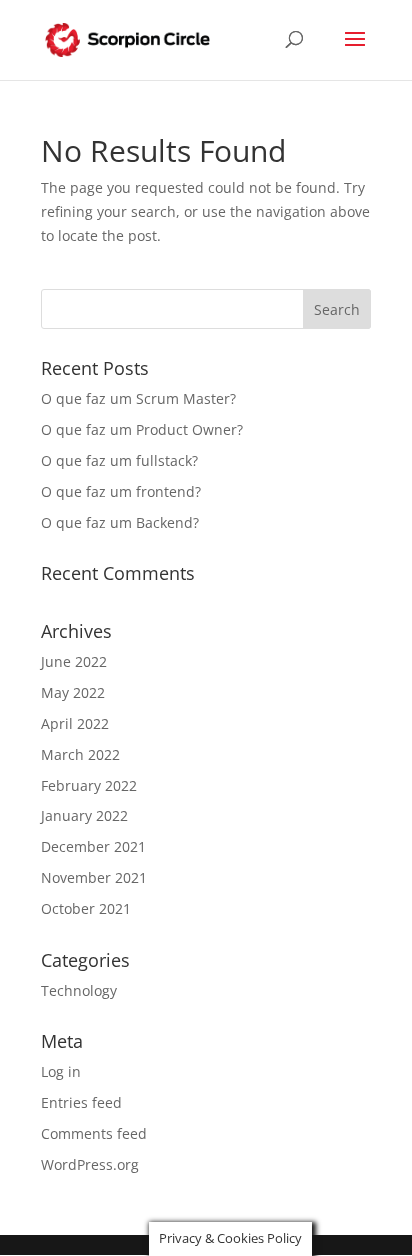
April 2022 (75, 723)
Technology (79, 990)
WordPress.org (90, 1164)
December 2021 (93, 846)
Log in (61, 1071)
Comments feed (94, 1133)
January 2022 (84, 815)
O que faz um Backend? (120, 522)
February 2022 (89, 785)
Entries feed (81, 1102)
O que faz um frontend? (121, 491)
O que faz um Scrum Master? (138, 398)
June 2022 (74, 661)
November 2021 (94, 877)
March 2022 (80, 754)
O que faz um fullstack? (119, 460)
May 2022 (73, 692)
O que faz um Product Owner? (142, 429)
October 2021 (86, 908)
